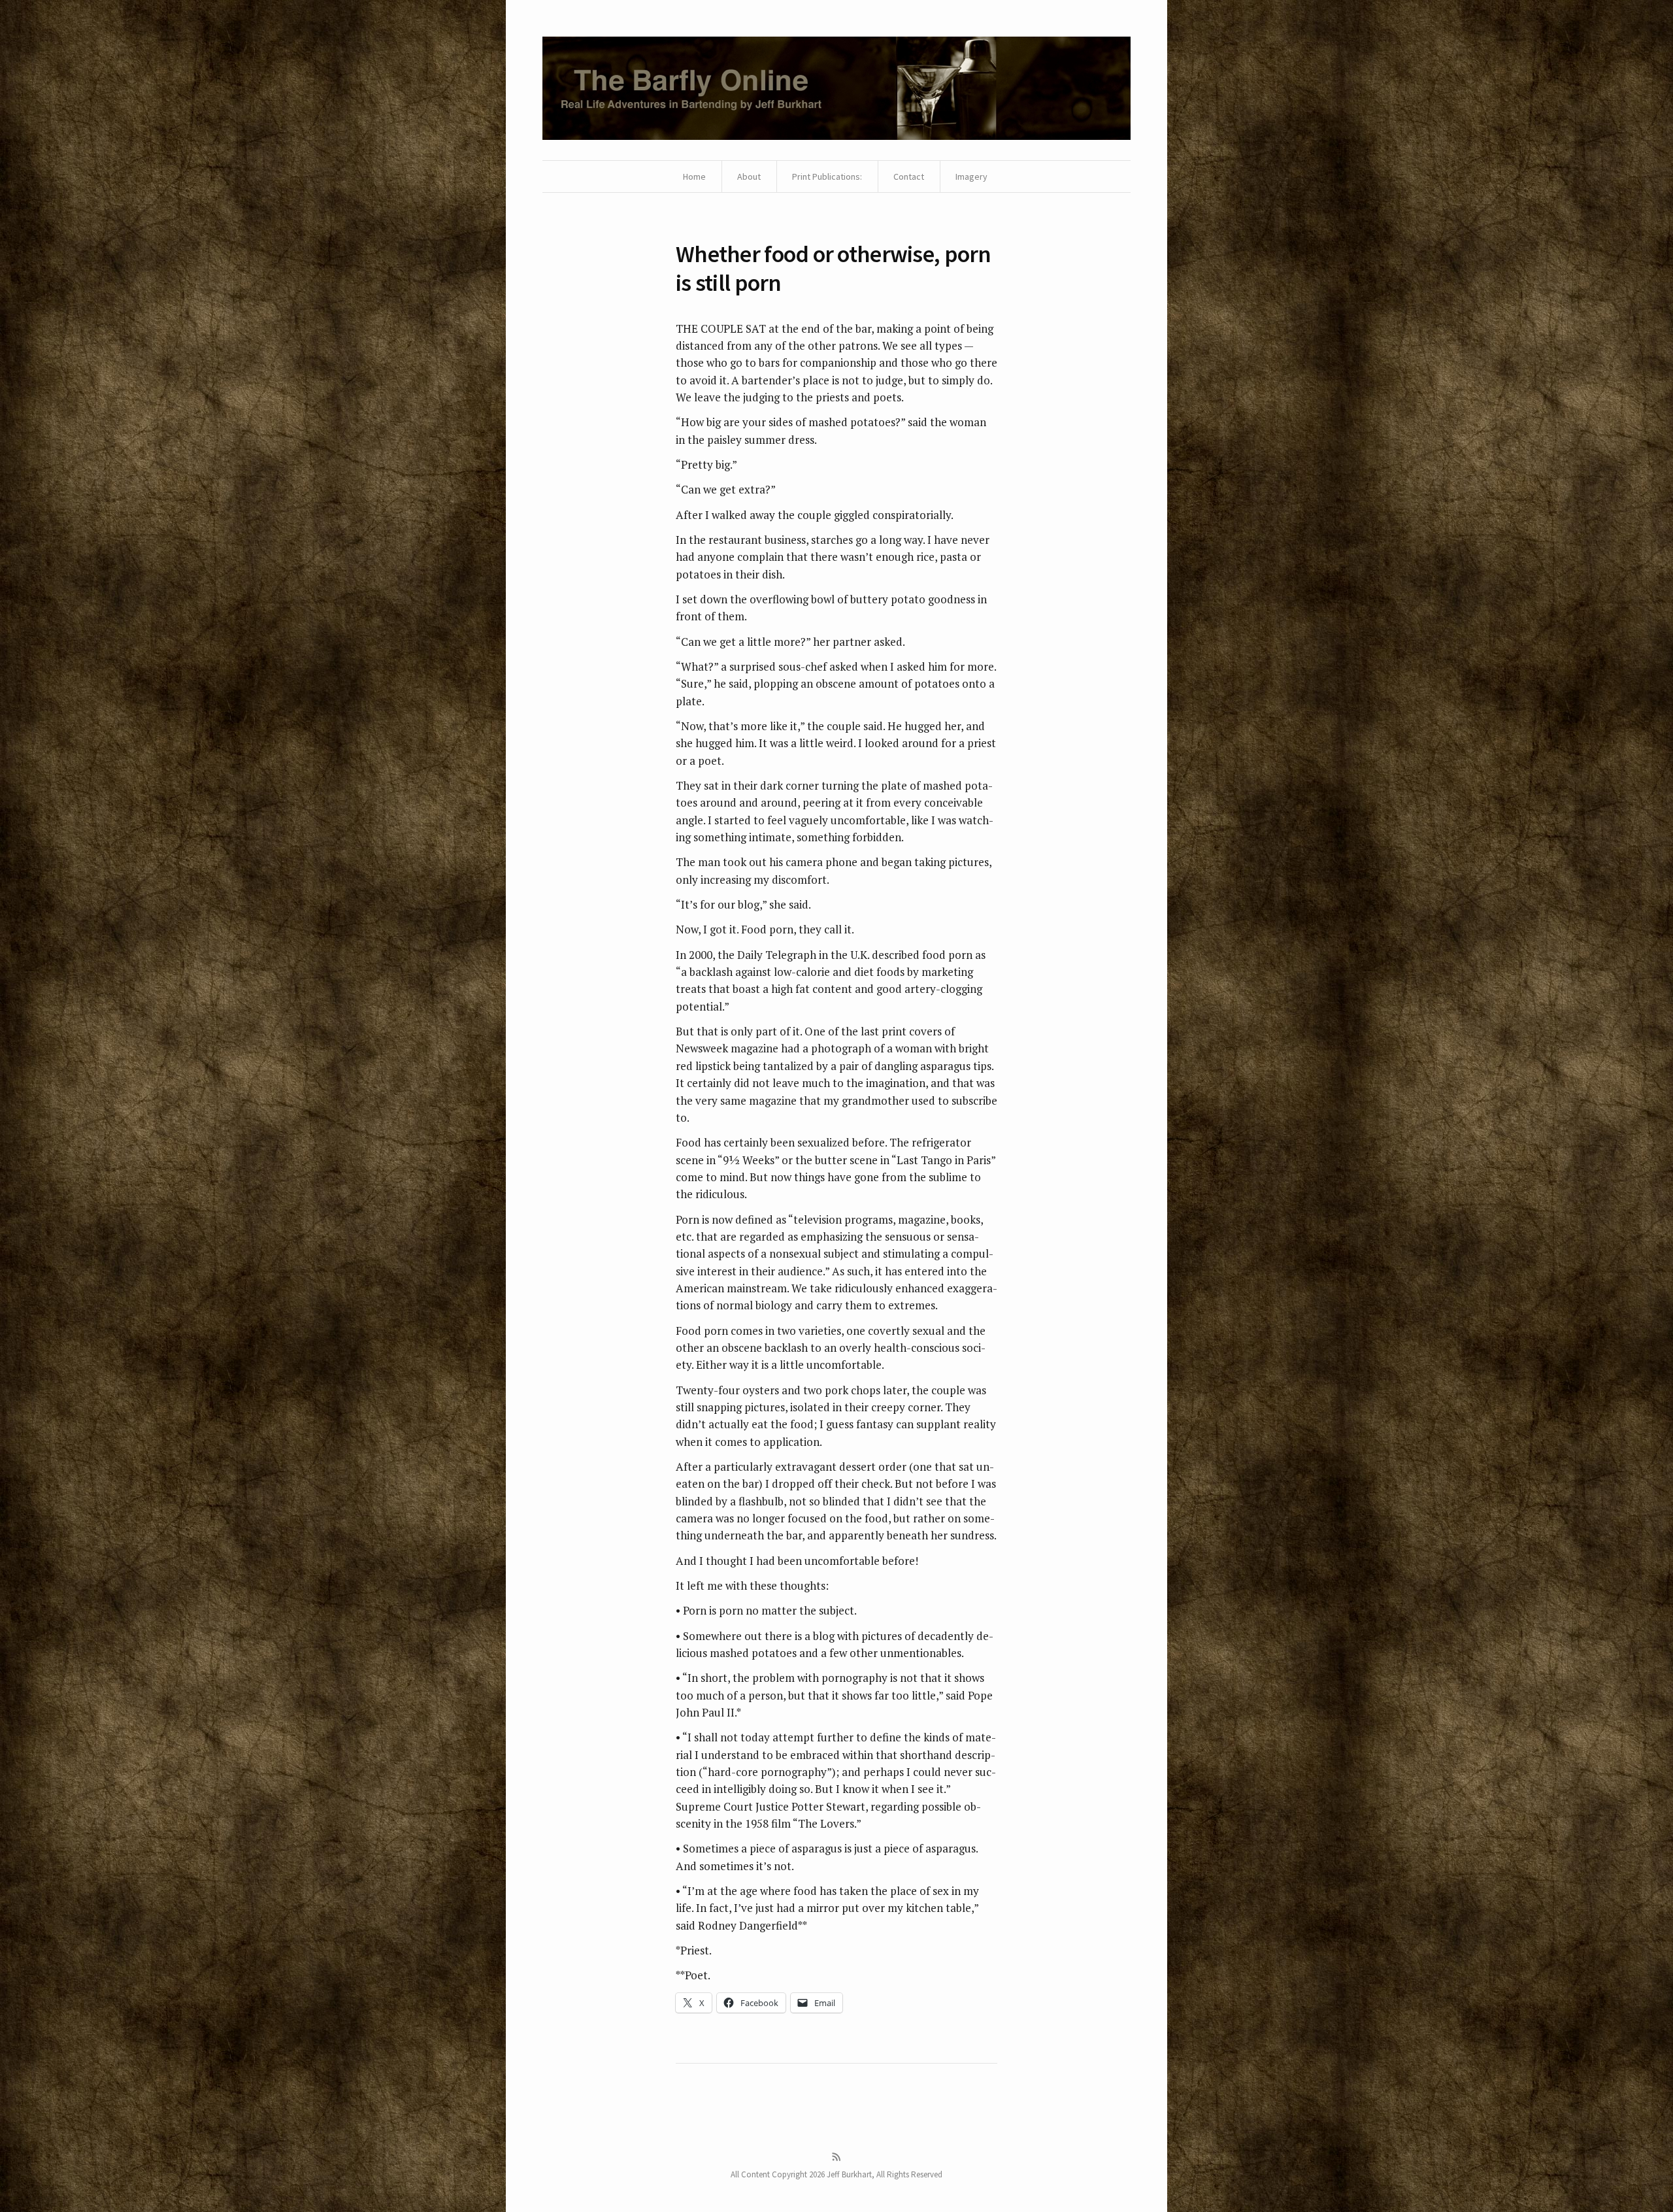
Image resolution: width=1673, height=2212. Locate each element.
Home (694, 176)
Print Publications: (827, 176)
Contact (909, 176)
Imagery (971, 176)
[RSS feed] (836, 2157)
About (749, 176)
